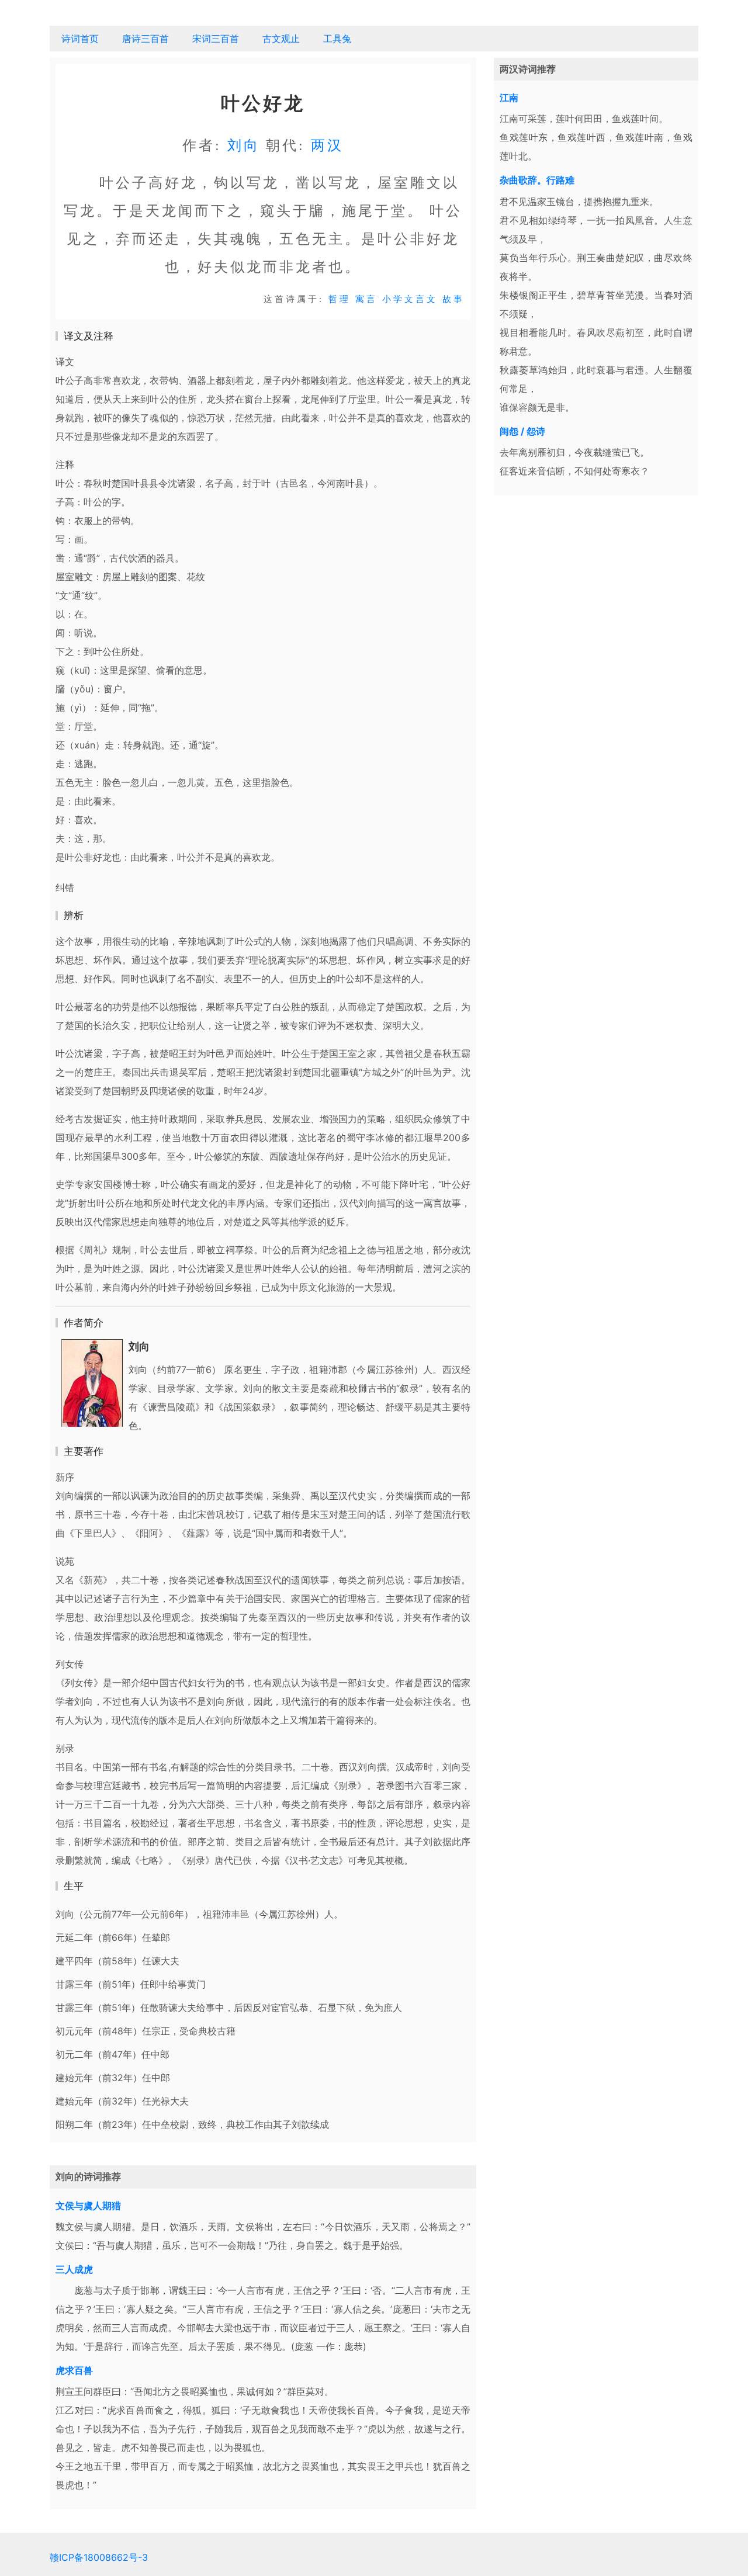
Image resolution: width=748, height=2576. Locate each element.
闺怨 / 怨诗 (522, 431)
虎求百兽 (74, 2370)
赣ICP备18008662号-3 (99, 2557)
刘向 (244, 145)
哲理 (340, 299)
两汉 (327, 145)
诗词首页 (80, 39)
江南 (509, 98)
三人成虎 (74, 2269)
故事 (453, 299)
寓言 (366, 299)
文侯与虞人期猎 (88, 2206)
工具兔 (337, 39)
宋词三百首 (216, 39)
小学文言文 (410, 299)
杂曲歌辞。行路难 (537, 180)
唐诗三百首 (146, 39)
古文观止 (281, 39)
